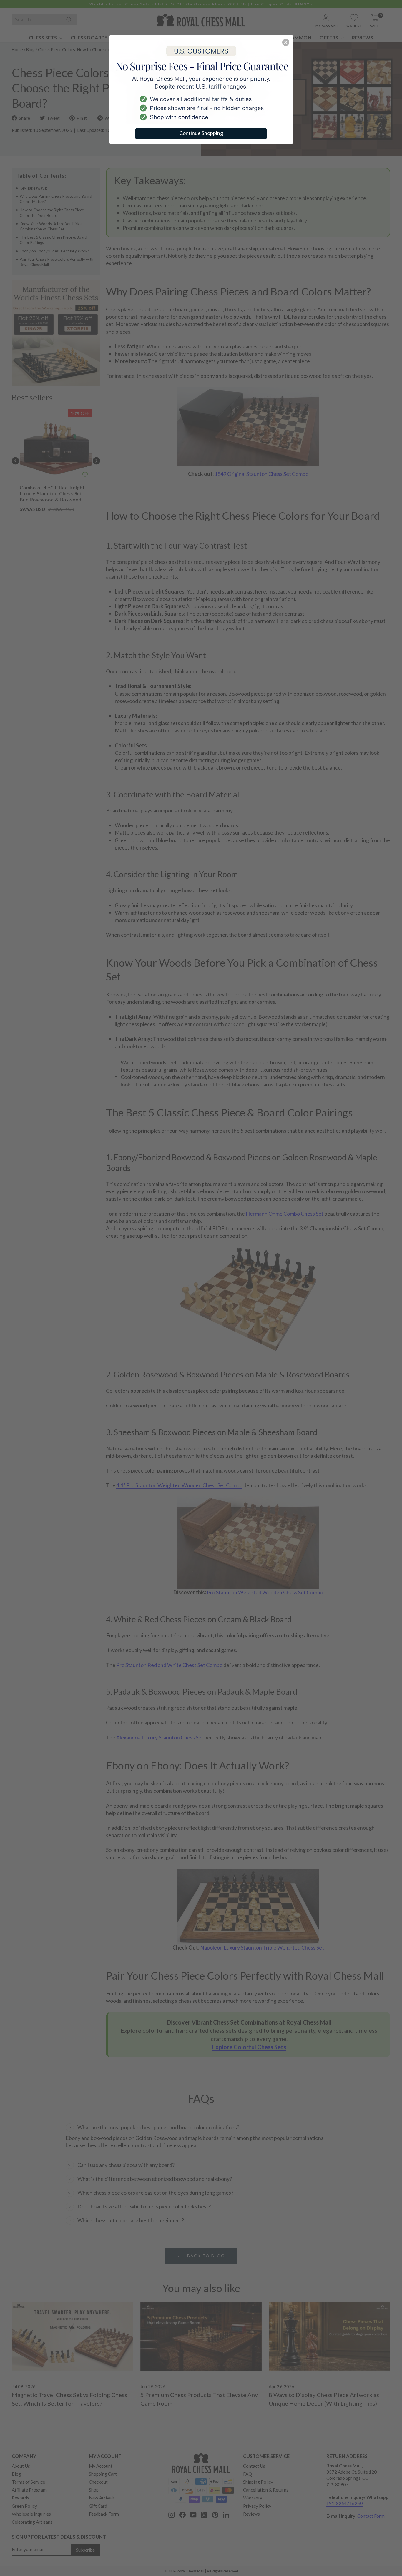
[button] (286, 42)
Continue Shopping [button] (201, 133)
